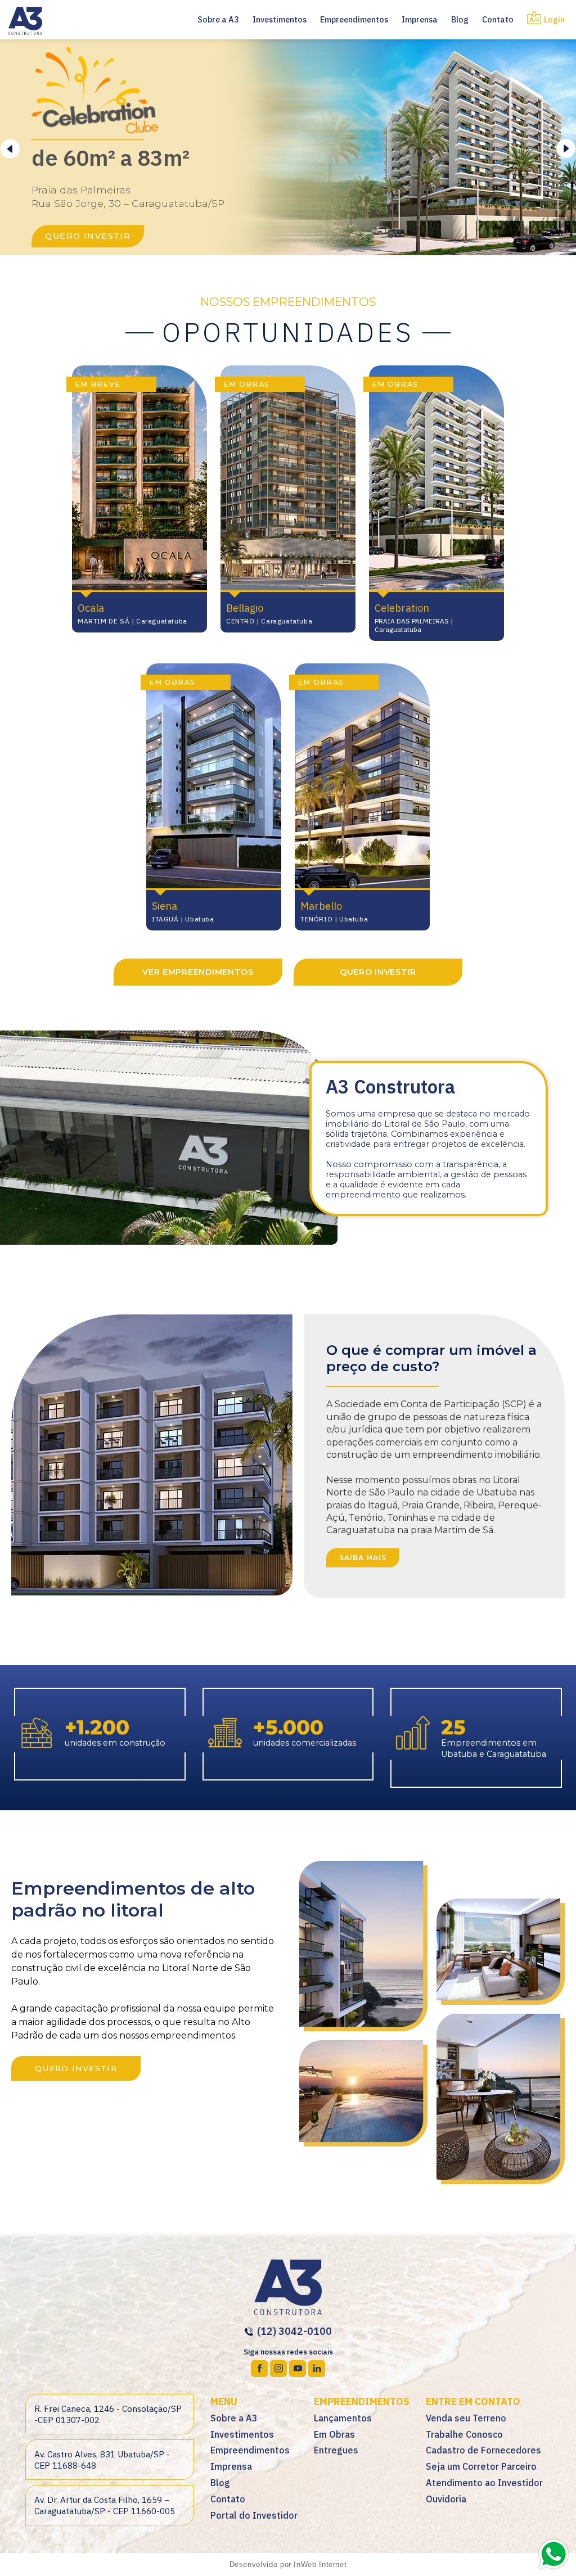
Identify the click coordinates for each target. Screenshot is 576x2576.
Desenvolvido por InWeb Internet (288, 2564)
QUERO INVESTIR (88, 236)
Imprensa (420, 19)
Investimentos (280, 19)
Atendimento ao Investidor (484, 2483)
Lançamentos (343, 2418)
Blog (460, 19)
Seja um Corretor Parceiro (481, 2466)
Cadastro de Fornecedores (483, 2450)
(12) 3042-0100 (293, 2331)
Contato (498, 19)
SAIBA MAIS (363, 1558)
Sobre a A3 (218, 19)
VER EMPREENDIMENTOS (198, 972)
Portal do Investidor (254, 2515)
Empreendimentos (354, 19)
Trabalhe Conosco (464, 2434)
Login (554, 19)
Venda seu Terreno (466, 2418)
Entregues (336, 2450)
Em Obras (334, 2434)
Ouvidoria (446, 2499)
